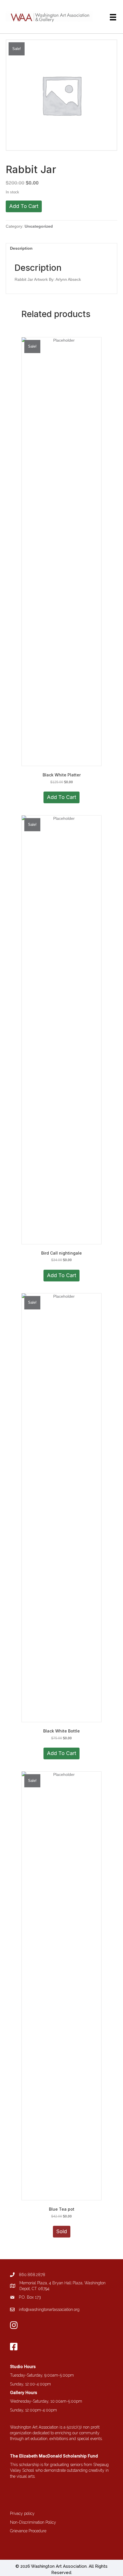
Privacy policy (22, 2513)
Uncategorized (39, 226)
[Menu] (113, 17)
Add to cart (24, 206)
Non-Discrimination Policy (33, 2522)
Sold (62, 2231)
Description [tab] (21, 248)
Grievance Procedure (28, 2531)
